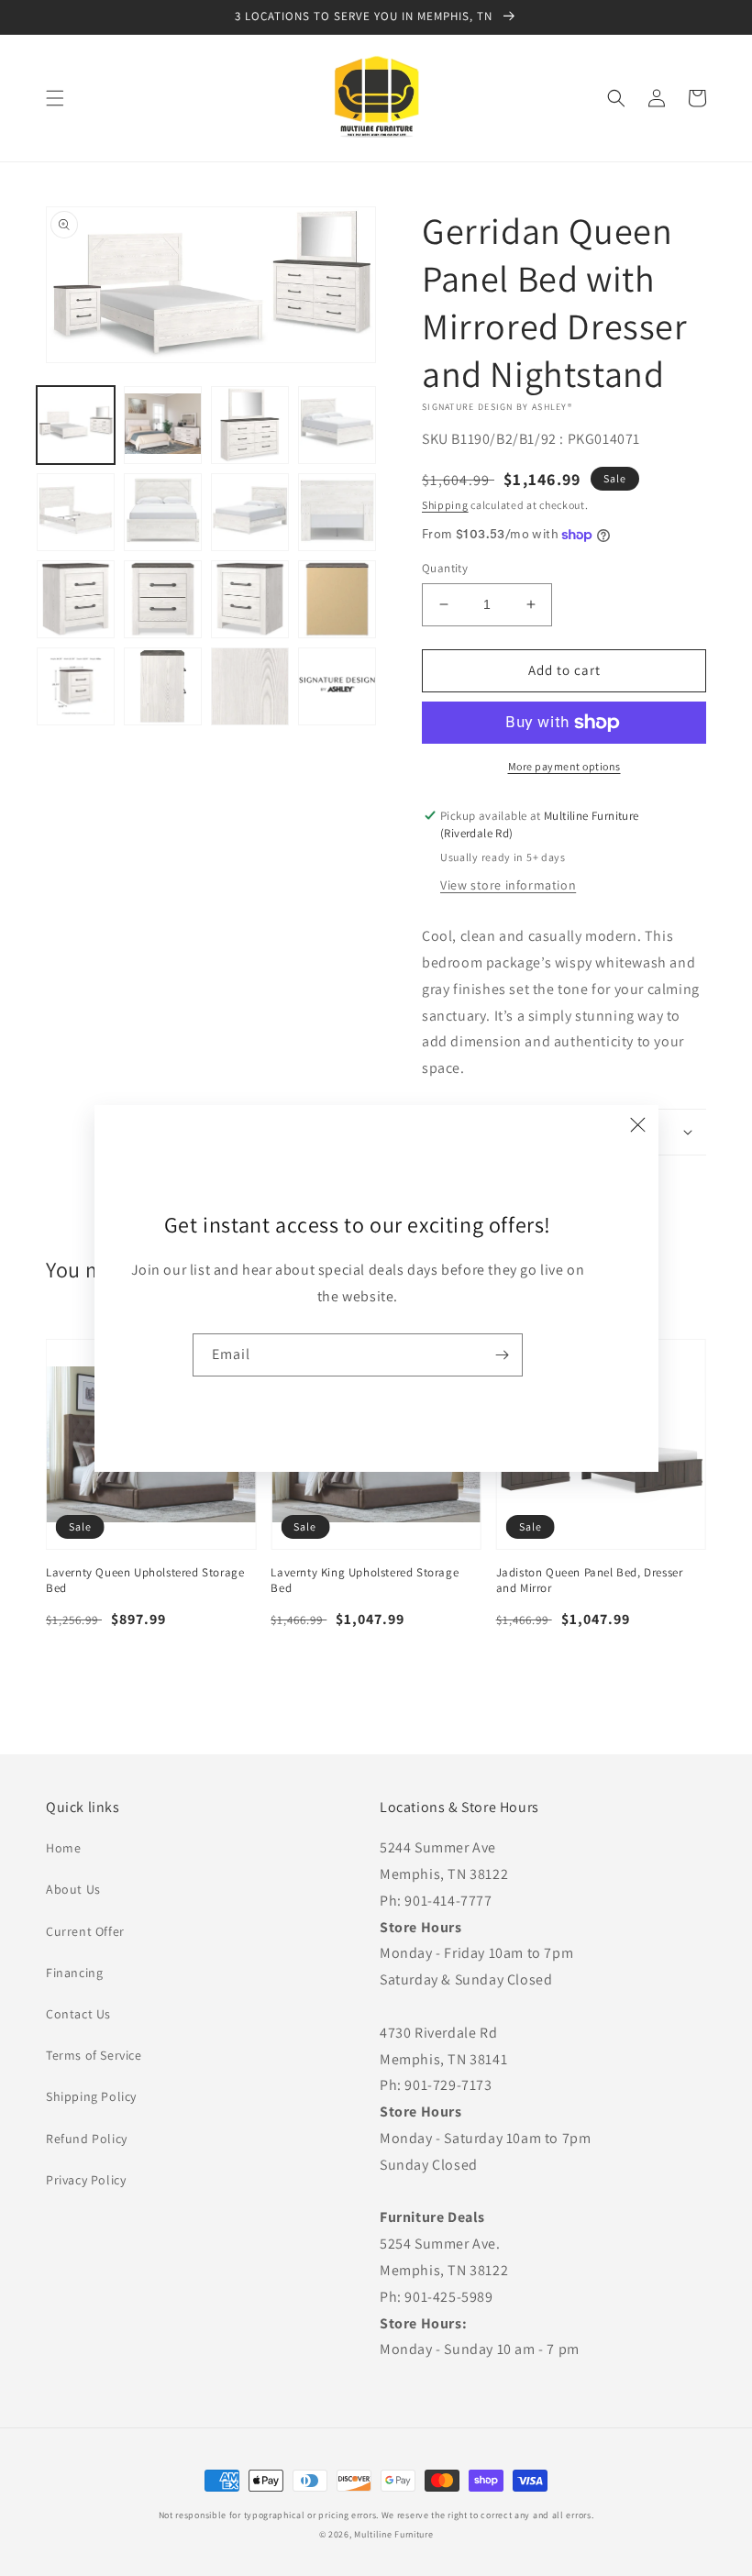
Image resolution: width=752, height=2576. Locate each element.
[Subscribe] (502, 1355)
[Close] (638, 1125)
